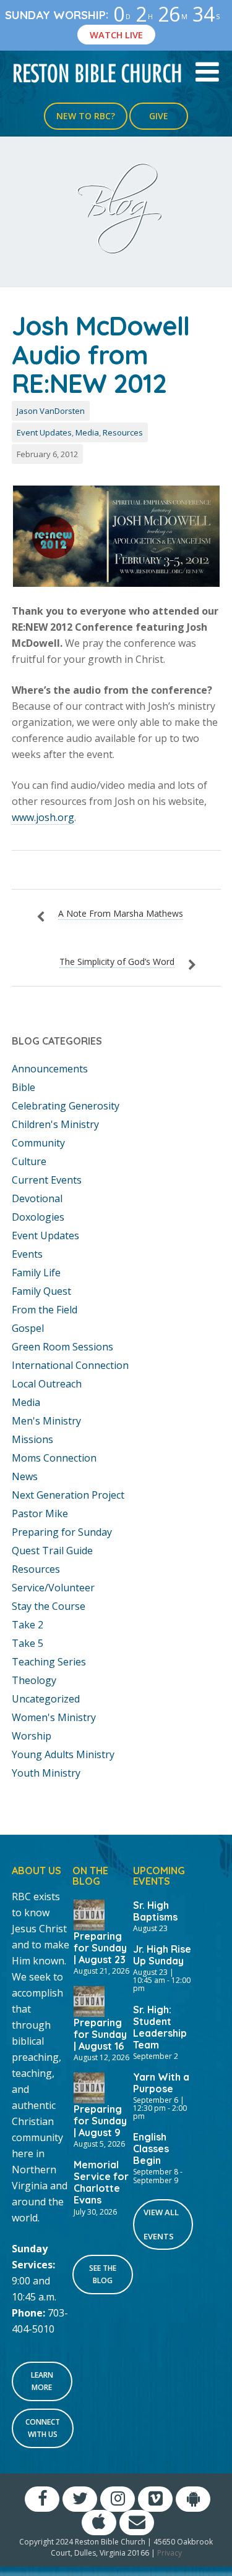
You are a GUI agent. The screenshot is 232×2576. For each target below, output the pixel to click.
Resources (123, 432)
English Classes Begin (151, 2149)
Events (27, 1254)
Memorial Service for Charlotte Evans (101, 2182)
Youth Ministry (46, 1773)
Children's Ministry (55, 1124)
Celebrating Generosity (66, 1106)
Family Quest (41, 1291)
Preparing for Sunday (62, 1532)
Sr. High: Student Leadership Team (160, 2027)
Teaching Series (49, 1662)
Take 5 (28, 1643)
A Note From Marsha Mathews (121, 913)
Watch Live (116, 35)
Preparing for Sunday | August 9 (100, 2121)
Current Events (47, 1180)
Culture (29, 1161)
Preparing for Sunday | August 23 (100, 1948)
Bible (24, 1087)
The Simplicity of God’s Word (117, 962)
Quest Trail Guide (52, 1551)
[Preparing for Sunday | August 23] (89, 1914)
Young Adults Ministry (63, 1754)
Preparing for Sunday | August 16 (100, 2034)
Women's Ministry (54, 1717)
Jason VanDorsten (51, 411)
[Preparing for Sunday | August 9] (89, 2087)
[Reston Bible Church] (97, 72)
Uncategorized (46, 1699)
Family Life (36, 1273)
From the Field (45, 1310)
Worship (32, 1736)
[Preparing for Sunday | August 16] (89, 2000)
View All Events (161, 2224)
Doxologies (38, 1217)
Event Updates (44, 432)
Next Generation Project (68, 1495)
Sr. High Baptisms (155, 1911)
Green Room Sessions (62, 1347)
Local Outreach (47, 1384)
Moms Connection (54, 1458)
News (25, 1476)
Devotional (37, 1198)
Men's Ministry (46, 1421)
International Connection (70, 1365)
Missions (32, 1439)
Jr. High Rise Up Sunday (162, 1955)
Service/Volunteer (53, 1588)
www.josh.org (43, 817)
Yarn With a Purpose (161, 2083)
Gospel (28, 1328)
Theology (34, 1680)
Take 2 (28, 1625)
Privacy (170, 2553)
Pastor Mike (40, 1513)
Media (87, 432)
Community (38, 1143)
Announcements (50, 1069)
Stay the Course (49, 1606)
